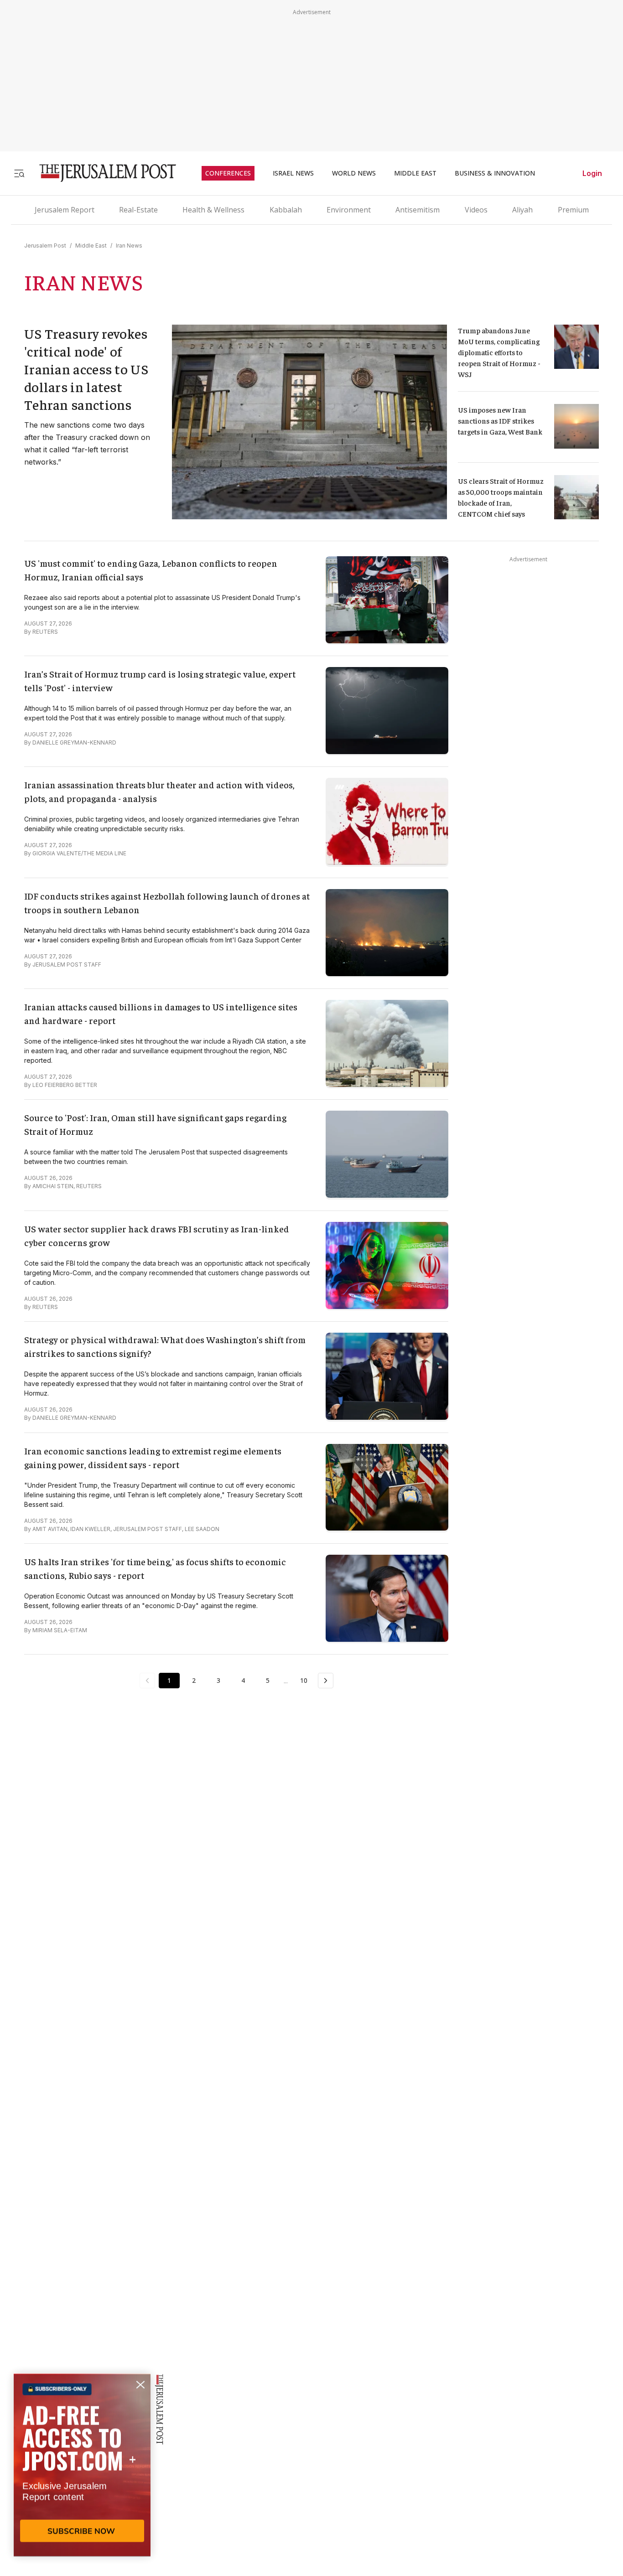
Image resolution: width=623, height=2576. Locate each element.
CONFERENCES (228, 173)
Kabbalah (286, 210)
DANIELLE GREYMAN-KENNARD (74, 742)
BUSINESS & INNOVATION (495, 173)
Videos (476, 210)
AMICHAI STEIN (53, 1186)
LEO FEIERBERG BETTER (65, 1085)
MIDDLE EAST (415, 173)
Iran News (129, 246)
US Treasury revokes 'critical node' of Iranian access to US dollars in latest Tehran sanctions (86, 369)
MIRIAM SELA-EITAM (60, 1630)
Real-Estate (138, 210)
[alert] (82, 2471)
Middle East (91, 246)
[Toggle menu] (19, 173)
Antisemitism (418, 210)
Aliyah (522, 210)
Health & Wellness (213, 210)
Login (592, 173)
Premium (573, 210)
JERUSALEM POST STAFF (67, 965)
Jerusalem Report (65, 210)
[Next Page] (326, 1681)
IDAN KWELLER (90, 1529)
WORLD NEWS (354, 173)
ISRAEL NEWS (293, 173)
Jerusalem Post (45, 246)
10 (304, 1680)
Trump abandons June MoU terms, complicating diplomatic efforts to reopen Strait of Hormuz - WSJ (500, 352)
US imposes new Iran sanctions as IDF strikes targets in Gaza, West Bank (500, 420)
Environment (349, 210)
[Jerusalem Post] (102, 173)
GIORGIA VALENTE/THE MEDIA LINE (79, 853)
